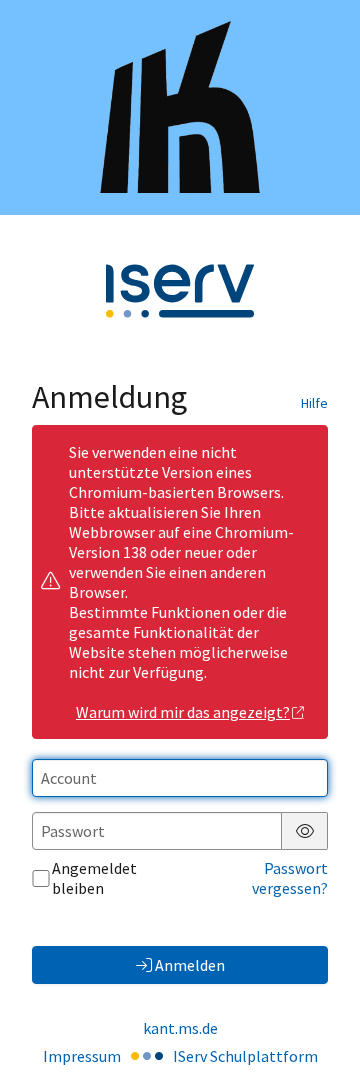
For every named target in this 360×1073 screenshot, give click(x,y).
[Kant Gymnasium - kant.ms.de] (180, 107)
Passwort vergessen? (290, 878)
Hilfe (314, 403)
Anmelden (190, 965)
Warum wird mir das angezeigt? (183, 712)
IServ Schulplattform (245, 1056)
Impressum (82, 1056)
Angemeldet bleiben (94, 878)
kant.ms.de (180, 1028)
